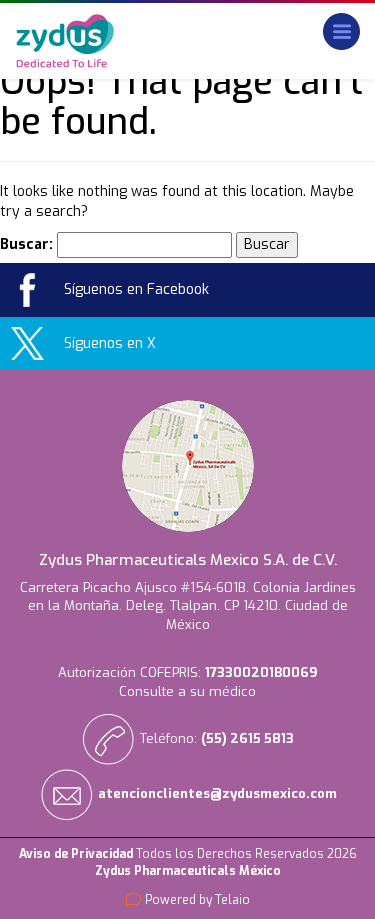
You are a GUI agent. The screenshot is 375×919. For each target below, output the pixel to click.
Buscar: (26, 244)
